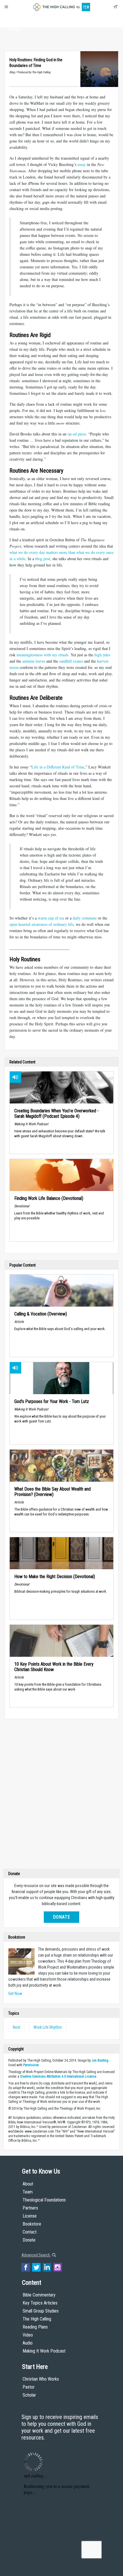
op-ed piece (77, 434)
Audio (28, 2343)
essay (82, 164)
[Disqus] (61, 1795)
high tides (102, 655)
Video (28, 2335)
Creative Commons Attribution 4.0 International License (58, 2076)
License (30, 2216)
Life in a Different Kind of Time (58, 767)
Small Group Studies (41, 2311)
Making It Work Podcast (44, 2351)
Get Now (15, 1994)
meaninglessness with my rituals (42, 655)
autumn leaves (34, 661)
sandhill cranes (71, 661)
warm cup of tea (51, 918)
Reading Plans (35, 2327)
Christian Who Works (41, 2379)
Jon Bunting (100, 2060)
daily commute (85, 918)
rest (17, 2027)
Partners (30, 2208)
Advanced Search (36, 2255)
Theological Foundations (44, 2200)
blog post (43, 559)
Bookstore (32, 2224)
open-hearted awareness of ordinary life (41, 924)
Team (28, 2192)
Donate (15, 29)
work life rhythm (48, 2027)
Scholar (29, 2395)
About (15, 19)
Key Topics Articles (40, 2303)
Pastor (29, 2387)
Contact (30, 2232)
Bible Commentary (39, 2295)
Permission (31, 2065)
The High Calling (37, 2319)
